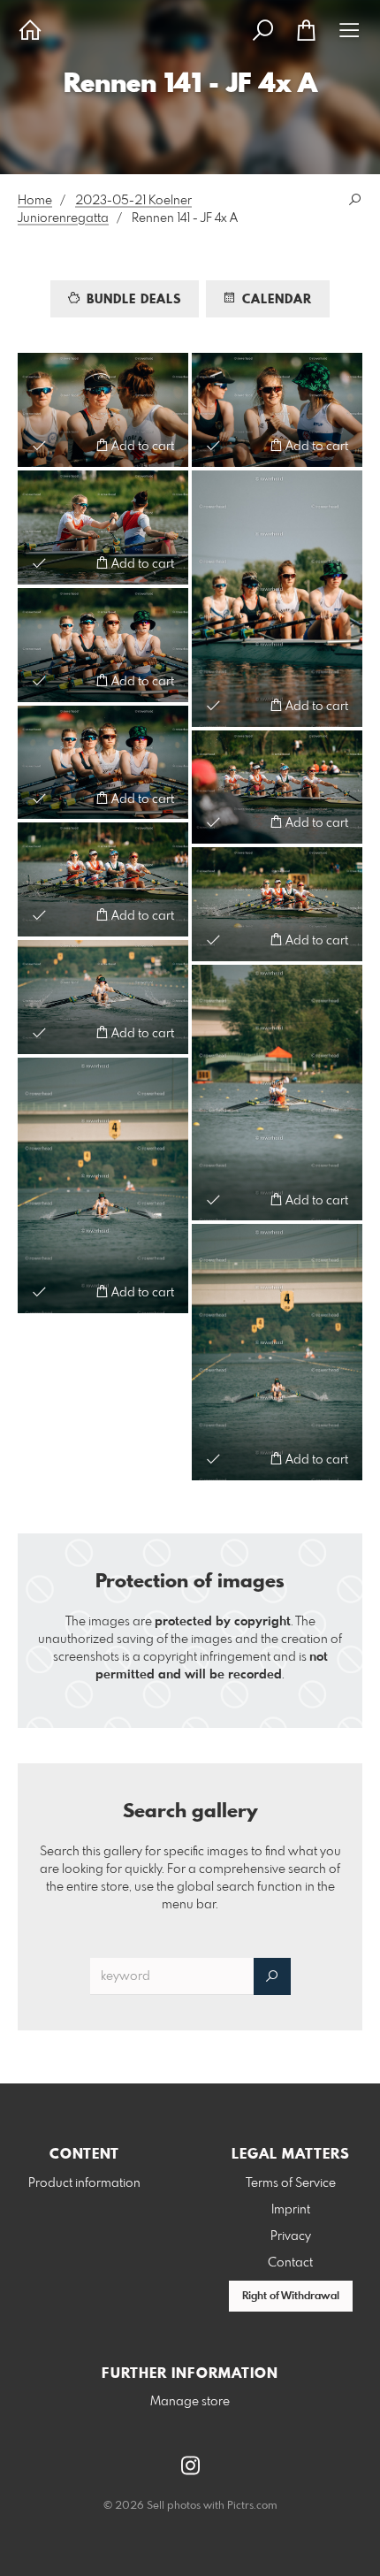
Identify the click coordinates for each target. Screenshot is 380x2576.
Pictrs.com (252, 2506)
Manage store (190, 2402)
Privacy (291, 2236)
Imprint (291, 2210)
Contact (290, 2263)
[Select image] (39, 445)
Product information (84, 2183)
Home (35, 201)
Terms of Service (291, 2183)
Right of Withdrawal (291, 2297)
